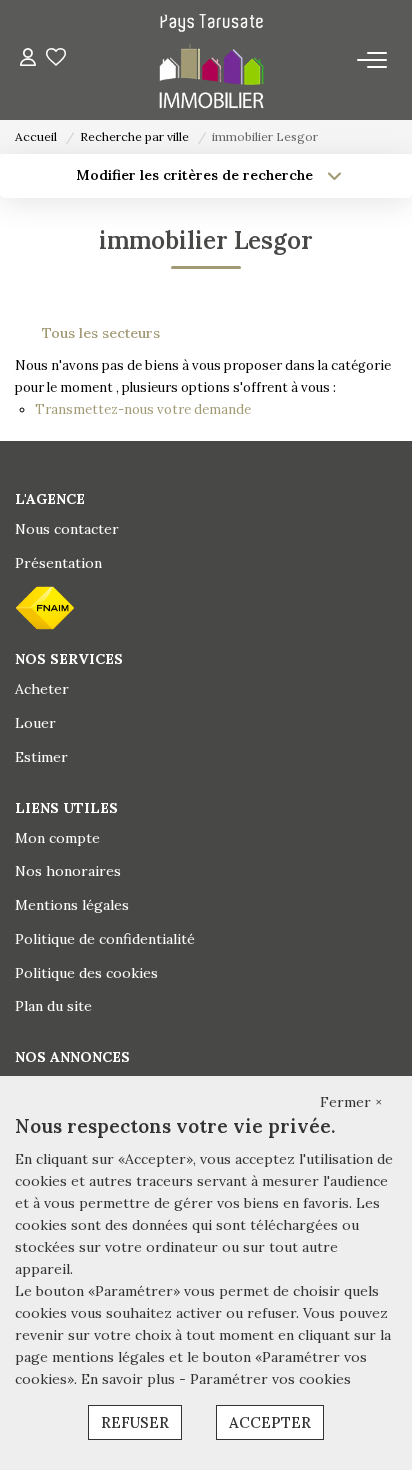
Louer (35, 723)
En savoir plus (130, 1379)
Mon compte (57, 838)
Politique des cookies (86, 973)
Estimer (41, 757)
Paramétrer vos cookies (270, 1379)
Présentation (58, 563)
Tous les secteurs (101, 333)
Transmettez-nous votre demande (143, 409)
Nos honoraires (68, 871)
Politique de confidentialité (105, 939)
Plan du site (53, 1006)
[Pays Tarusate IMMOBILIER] (211, 60)
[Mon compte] (28, 59)
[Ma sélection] (56, 59)
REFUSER (135, 1422)
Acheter (42, 689)
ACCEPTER (270, 1422)
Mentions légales (72, 905)
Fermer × (351, 1102)
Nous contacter (67, 529)
